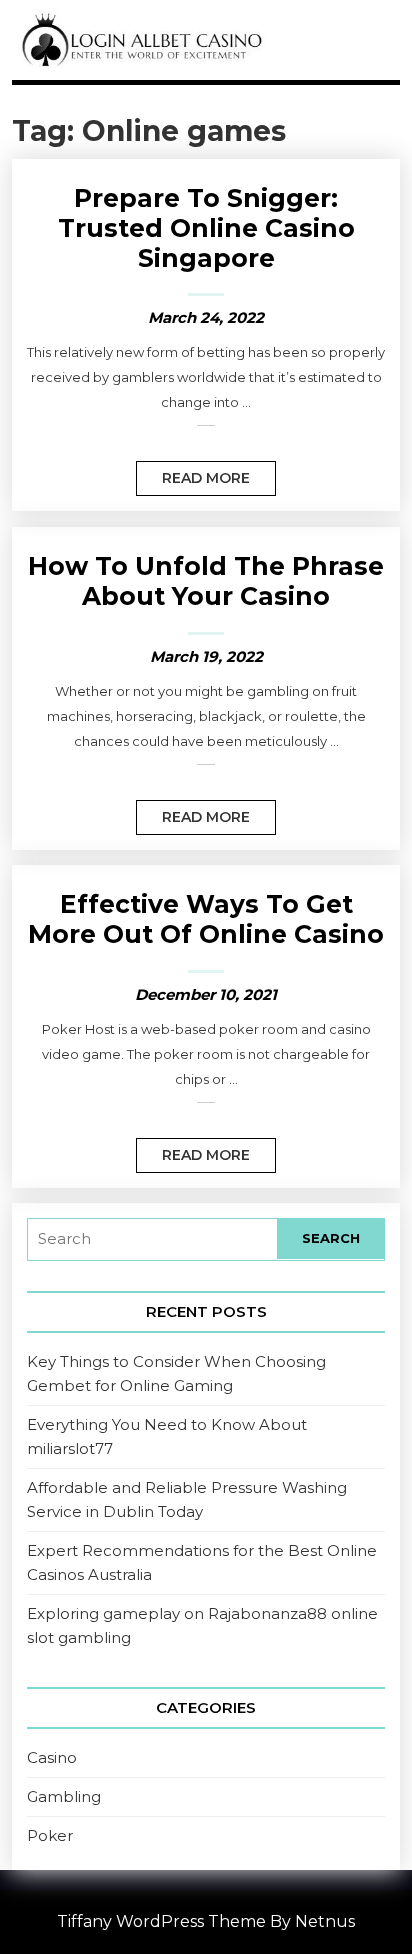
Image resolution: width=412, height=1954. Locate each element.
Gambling (64, 1796)
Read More (193, 474)
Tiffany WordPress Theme (161, 1921)
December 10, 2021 (206, 994)
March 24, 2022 (206, 317)
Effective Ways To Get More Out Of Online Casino (206, 919)
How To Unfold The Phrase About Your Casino (206, 581)
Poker (50, 1835)
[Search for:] (152, 1239)
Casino (52, 1757)
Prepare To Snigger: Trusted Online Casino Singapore (206, 228)
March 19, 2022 (206, 656)
